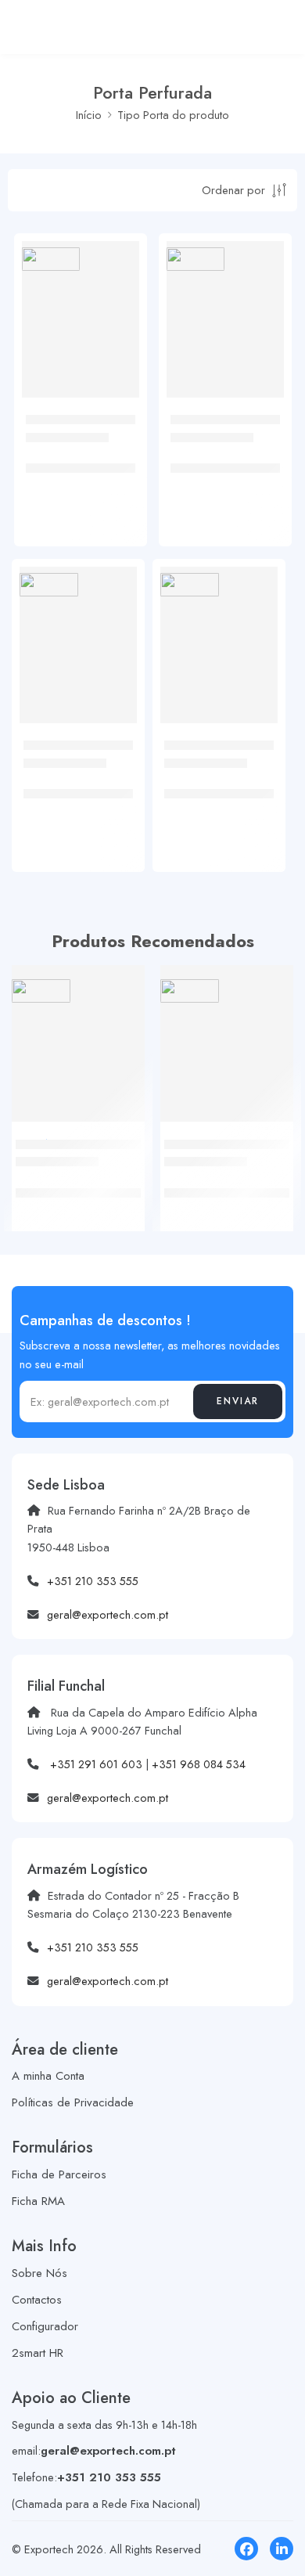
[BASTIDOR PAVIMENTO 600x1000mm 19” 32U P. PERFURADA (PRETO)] (225, 300)
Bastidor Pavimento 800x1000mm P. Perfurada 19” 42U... (216, 794)
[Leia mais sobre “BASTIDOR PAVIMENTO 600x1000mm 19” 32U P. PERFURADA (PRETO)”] (260, 395)
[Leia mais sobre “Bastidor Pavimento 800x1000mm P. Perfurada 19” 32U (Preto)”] (113, 720)
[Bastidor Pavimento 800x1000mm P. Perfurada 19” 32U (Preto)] (78, 625)
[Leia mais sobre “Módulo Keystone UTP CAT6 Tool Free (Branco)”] (270, 1119)
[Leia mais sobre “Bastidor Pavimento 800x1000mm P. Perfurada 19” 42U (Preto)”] (254, 720)
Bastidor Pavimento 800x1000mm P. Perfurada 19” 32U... (75, 794)
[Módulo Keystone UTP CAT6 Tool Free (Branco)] (227, 1032)
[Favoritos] (124, 319)
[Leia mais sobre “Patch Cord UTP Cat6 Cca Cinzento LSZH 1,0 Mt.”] (121, 1119)
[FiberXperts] (51, 259)
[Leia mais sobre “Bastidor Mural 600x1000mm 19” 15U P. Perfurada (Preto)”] (116, 395)
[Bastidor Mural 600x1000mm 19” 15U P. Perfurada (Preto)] (81, 300)
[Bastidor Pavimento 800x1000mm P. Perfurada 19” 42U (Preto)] (219, 625)
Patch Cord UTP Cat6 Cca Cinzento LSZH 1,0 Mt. (74, 1192)
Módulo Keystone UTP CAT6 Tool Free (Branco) (220, 1192)
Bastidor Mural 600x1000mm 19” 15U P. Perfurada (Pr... (80, 468)
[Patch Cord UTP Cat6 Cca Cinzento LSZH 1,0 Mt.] (78, 1032)
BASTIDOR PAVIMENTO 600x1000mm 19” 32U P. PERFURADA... (223, 468)
